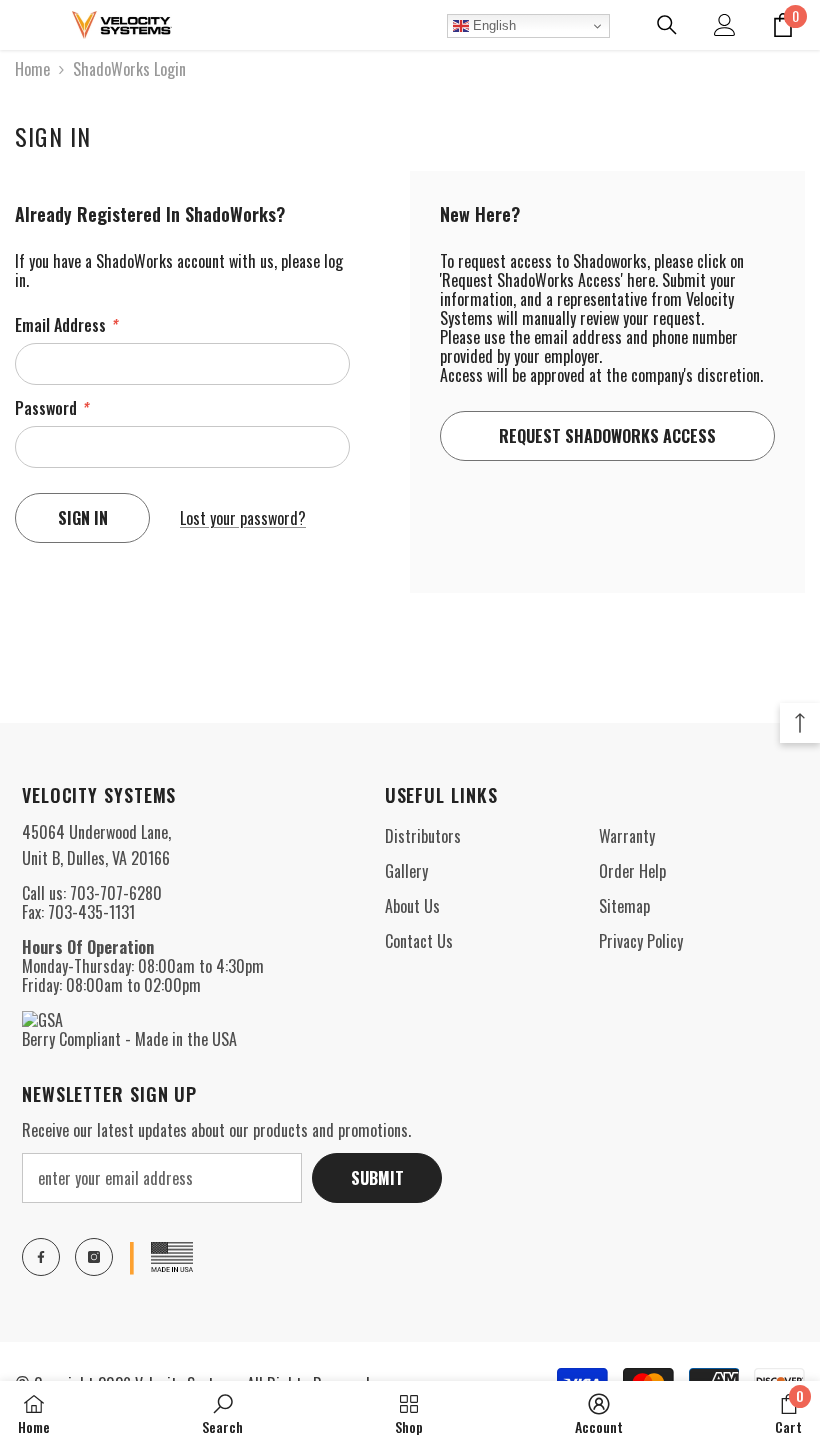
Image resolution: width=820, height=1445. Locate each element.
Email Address (66, 325)
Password (51, 408)
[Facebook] (41, 1257)
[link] (222, 1413)
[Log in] (725, 25)
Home (32, 69)
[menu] (27, 25)
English (492, 25)
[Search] (667, 25)
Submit (377, 1178)
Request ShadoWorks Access (607, 436)
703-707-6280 (116, 893)
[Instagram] (94, 1257)
